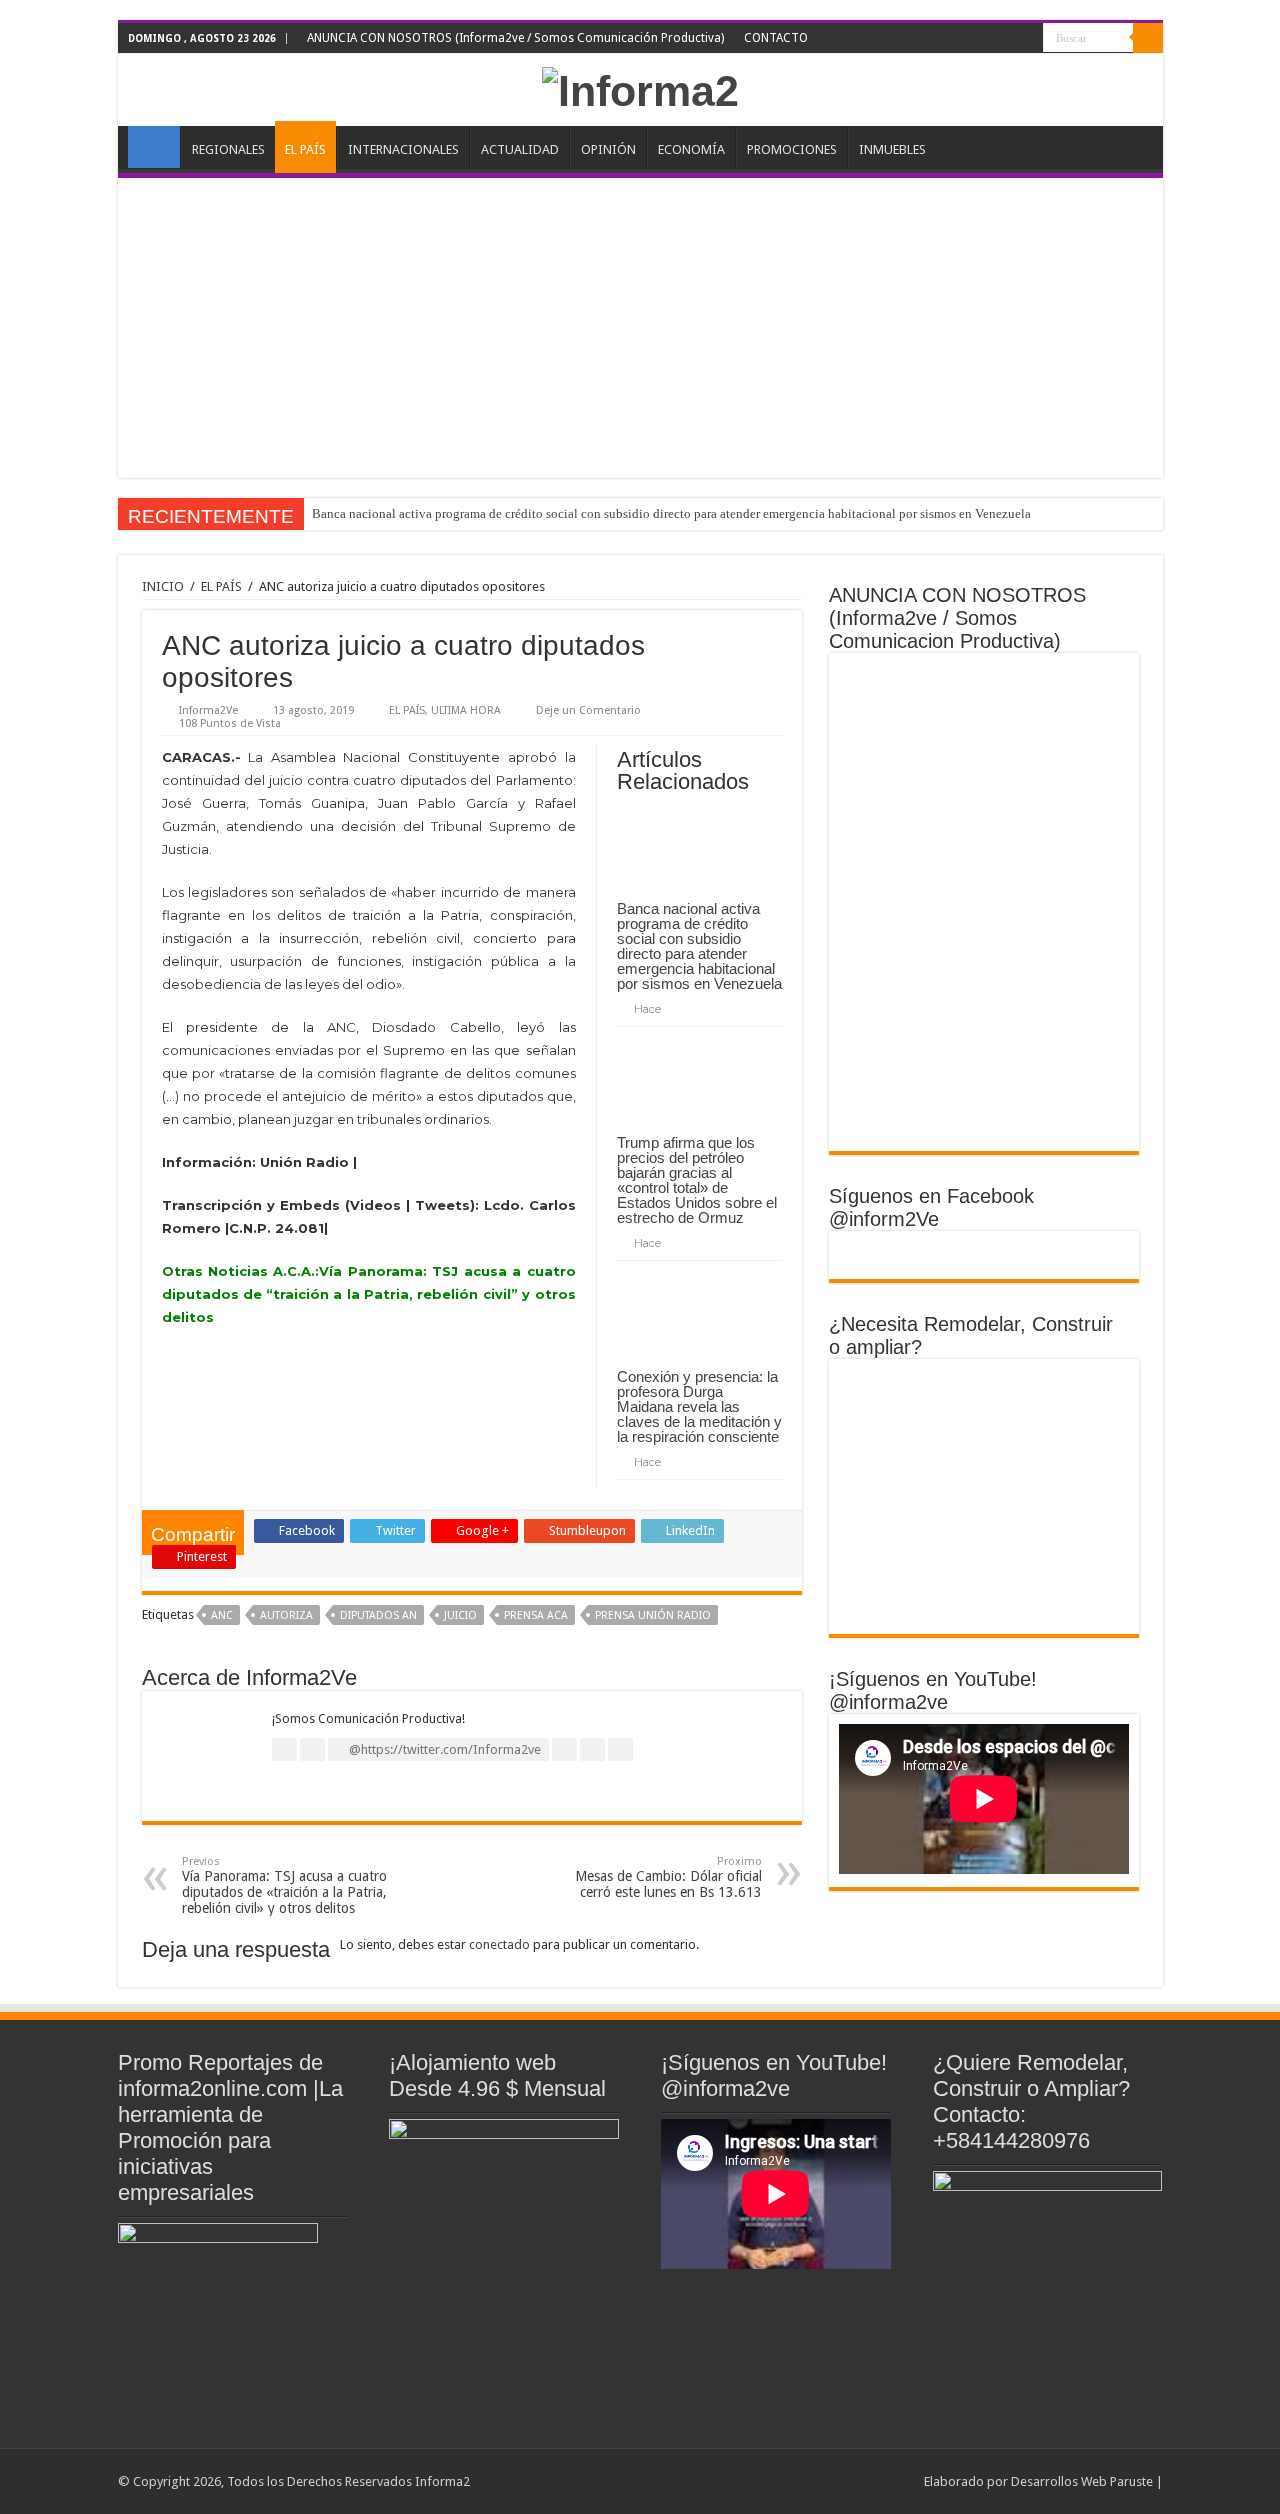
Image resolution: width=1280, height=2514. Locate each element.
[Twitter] (971, 39)
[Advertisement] (640, 328)
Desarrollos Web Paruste (1082, 2481)
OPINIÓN (608, 149)
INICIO (154, 147)
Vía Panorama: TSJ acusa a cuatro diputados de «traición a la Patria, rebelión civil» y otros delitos (284, 1885)
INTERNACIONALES (403, 149)
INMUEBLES (892, 149)
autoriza (286, 1615)
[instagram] (1028, 39)
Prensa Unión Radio (653, 1615)
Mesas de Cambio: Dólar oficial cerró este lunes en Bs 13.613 (668, 1877)
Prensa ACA (536, 1615)
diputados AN (378, 1615)
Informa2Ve (208, 710)
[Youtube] (1009, 39)
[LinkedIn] (990, 39)
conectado (499, 1944)
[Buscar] (1148, 38)
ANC (222, 1615)
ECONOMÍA (691, 149)
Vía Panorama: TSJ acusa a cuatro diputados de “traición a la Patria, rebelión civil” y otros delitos (369, 1294)
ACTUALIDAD (520, 149)
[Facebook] (952, 39)
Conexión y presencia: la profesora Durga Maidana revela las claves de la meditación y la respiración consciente (699, 1406)
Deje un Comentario (588, 710)
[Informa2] (640, 88)
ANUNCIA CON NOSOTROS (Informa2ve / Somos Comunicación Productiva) (515, 38)
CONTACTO (776, 38)
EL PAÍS (305, 149)
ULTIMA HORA (466, 710)
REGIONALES (228, 149)
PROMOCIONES (792, 149)
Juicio (460, 1615)
